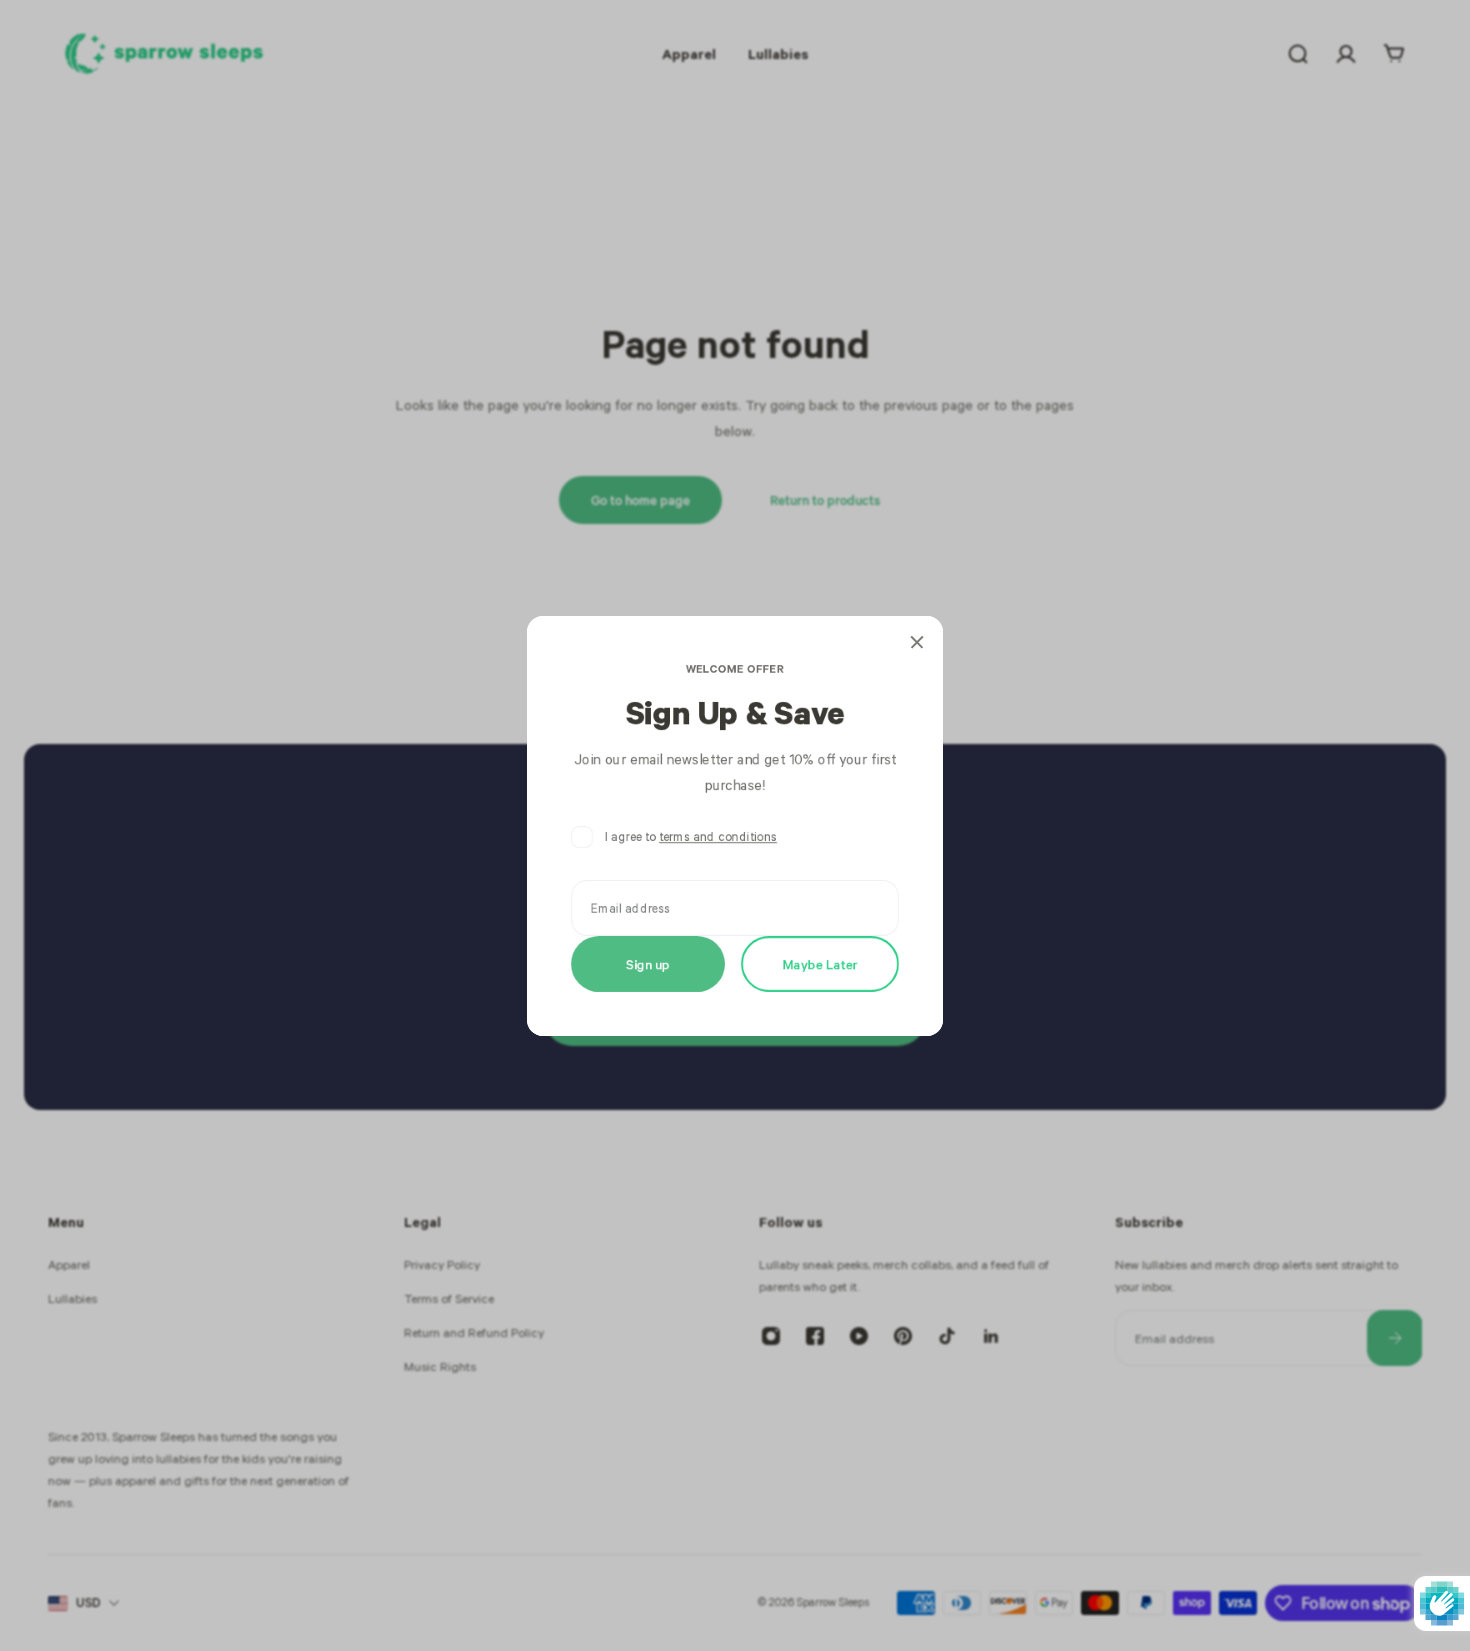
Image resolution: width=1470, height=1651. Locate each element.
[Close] (917, 642)
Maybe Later (820, 962)
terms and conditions (718, 836)
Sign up (648, 962)
